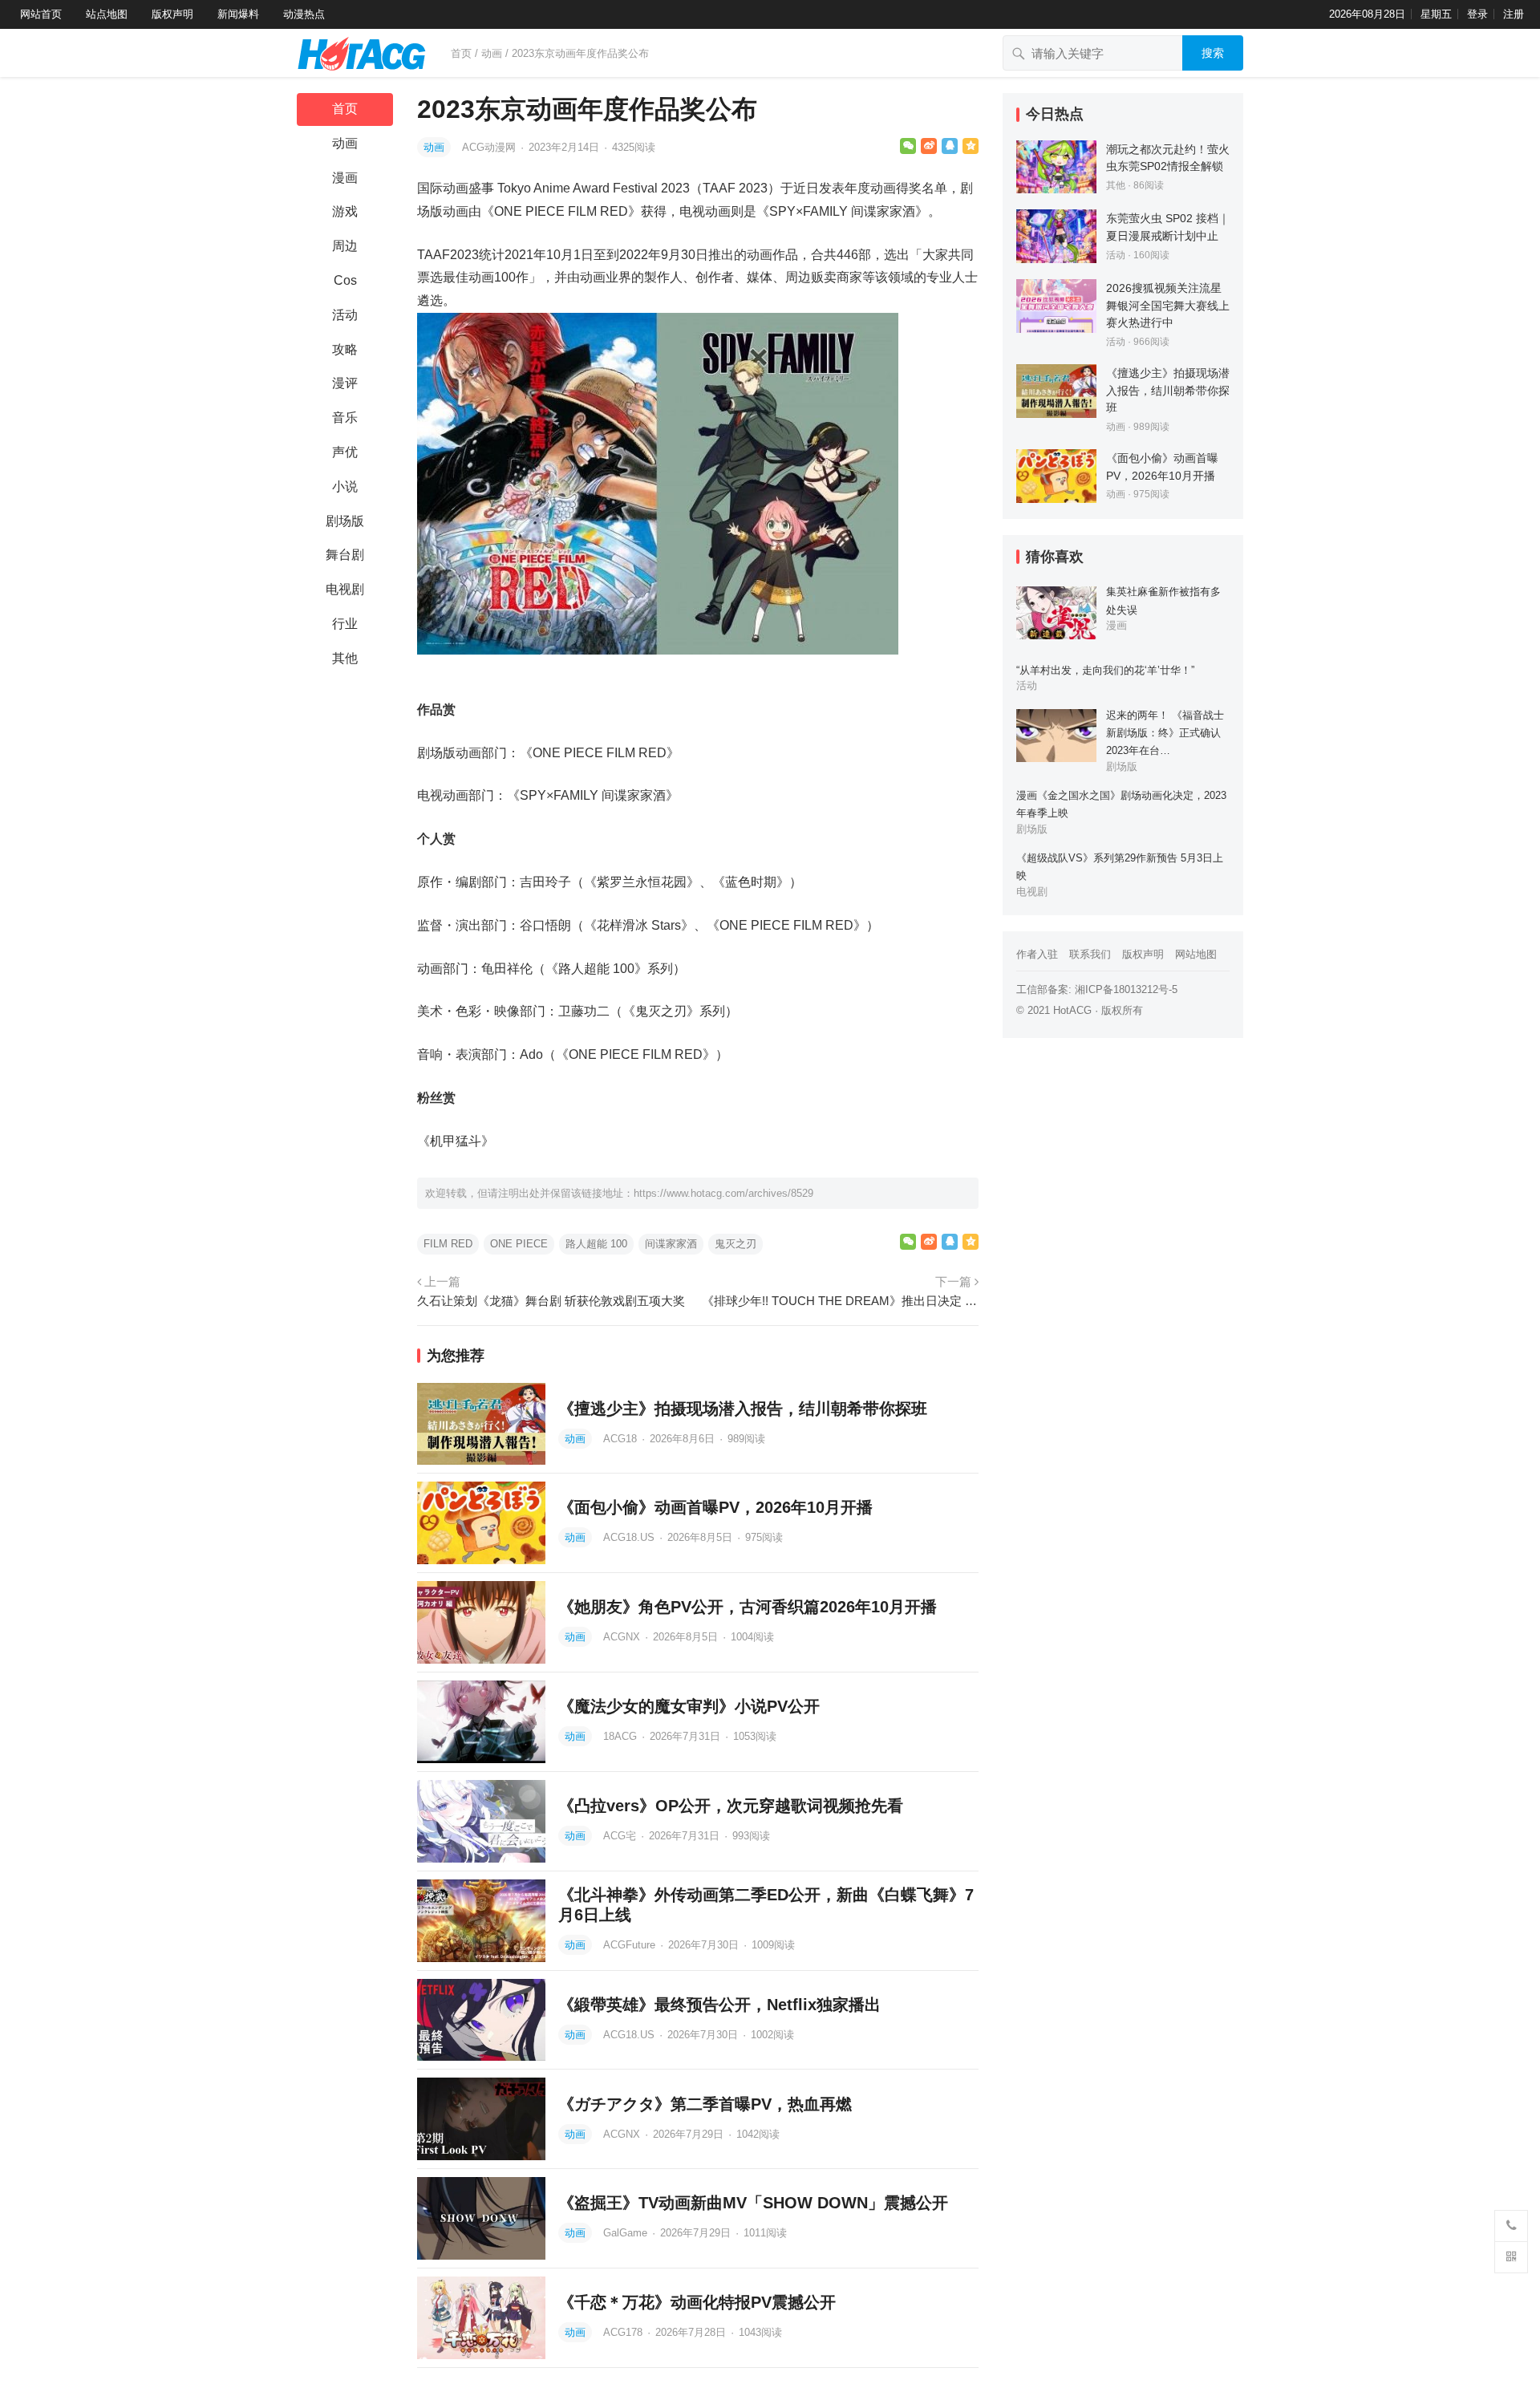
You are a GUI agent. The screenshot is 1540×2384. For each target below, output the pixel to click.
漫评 (345, 383)
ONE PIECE (519, 1244)
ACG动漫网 (490, 147)
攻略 (345, 349)
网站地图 (1196, 954)
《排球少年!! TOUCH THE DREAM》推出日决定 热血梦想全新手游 (840, 1301)
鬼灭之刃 (736, 1244)
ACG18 (622, 1439)
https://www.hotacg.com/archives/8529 (723, 1193)
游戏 (345, 211)
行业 (345, 624)
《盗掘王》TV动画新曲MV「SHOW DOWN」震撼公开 (753, 2203)
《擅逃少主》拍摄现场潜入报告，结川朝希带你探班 (743, 1409)
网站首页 (41, 14)
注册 (1514, 14)
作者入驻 (1037, 954)
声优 (345, 452)
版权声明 (172, 14)
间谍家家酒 (671, 1244)
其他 (345, 658)
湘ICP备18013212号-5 (1126, 989)
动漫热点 (304, 14)
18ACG (622, 1736)
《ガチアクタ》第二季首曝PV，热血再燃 (705, 2104)
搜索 (1213, 53)
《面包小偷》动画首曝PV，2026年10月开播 (715, 1507)
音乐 (345, 418)
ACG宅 (621, 1836)
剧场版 (345, 521)
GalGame (627, 2233)
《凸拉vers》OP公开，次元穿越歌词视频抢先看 (731, 1806)
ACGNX (623, 1637)
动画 (492, 53)
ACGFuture (631, 1945)
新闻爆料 (238, 14)
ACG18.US (630, 1537)
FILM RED (448, 1244)
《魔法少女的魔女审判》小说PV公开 (689, 1706)
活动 (345, 315)
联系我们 (1090, 954)
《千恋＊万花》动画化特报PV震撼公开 (697, 2302)
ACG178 (624, 2332)
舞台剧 (345, 555)
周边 (345, 246)
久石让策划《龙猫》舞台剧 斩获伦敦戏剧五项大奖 (551, 1301)
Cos (345, 280)
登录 (1477, 14)
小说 (345, 487)
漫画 (345, 178)
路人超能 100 (596, 1244)
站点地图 (107, 14)
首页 (461, 53)
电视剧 (345, 589)
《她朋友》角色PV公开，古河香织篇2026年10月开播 (748, 1607)
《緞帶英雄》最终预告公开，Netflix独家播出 (719, 2005)
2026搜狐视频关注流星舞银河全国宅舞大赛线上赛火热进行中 (1168, 305)
